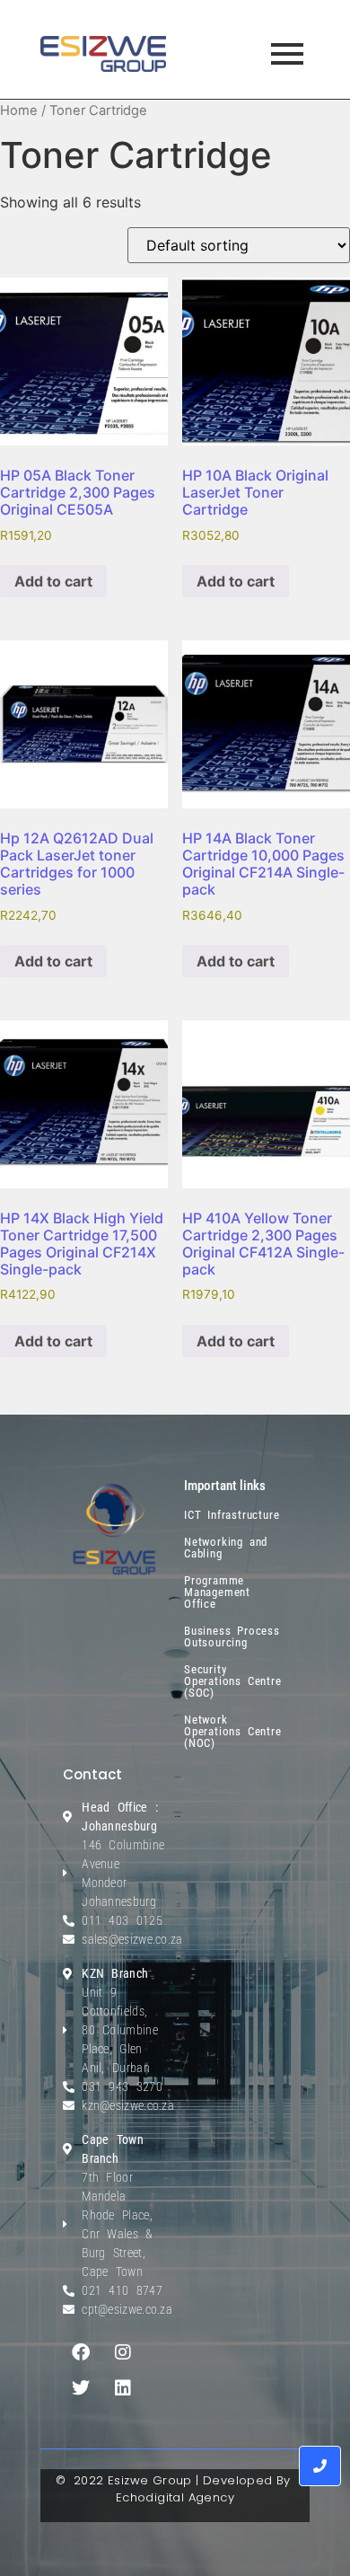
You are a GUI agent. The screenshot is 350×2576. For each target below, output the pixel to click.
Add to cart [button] (53, 581)
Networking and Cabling (226, 1548)
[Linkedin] (123, 2388)
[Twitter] (81, 2388)
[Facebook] (81, 2352)
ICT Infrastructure (232, 1515)
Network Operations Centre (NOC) (233, 1731)
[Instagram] (123, 2352)
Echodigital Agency (175, 2497)
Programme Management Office (217, 1592)
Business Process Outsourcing (232, 1636)
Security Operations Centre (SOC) (233, 1681)
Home (19, 110)
